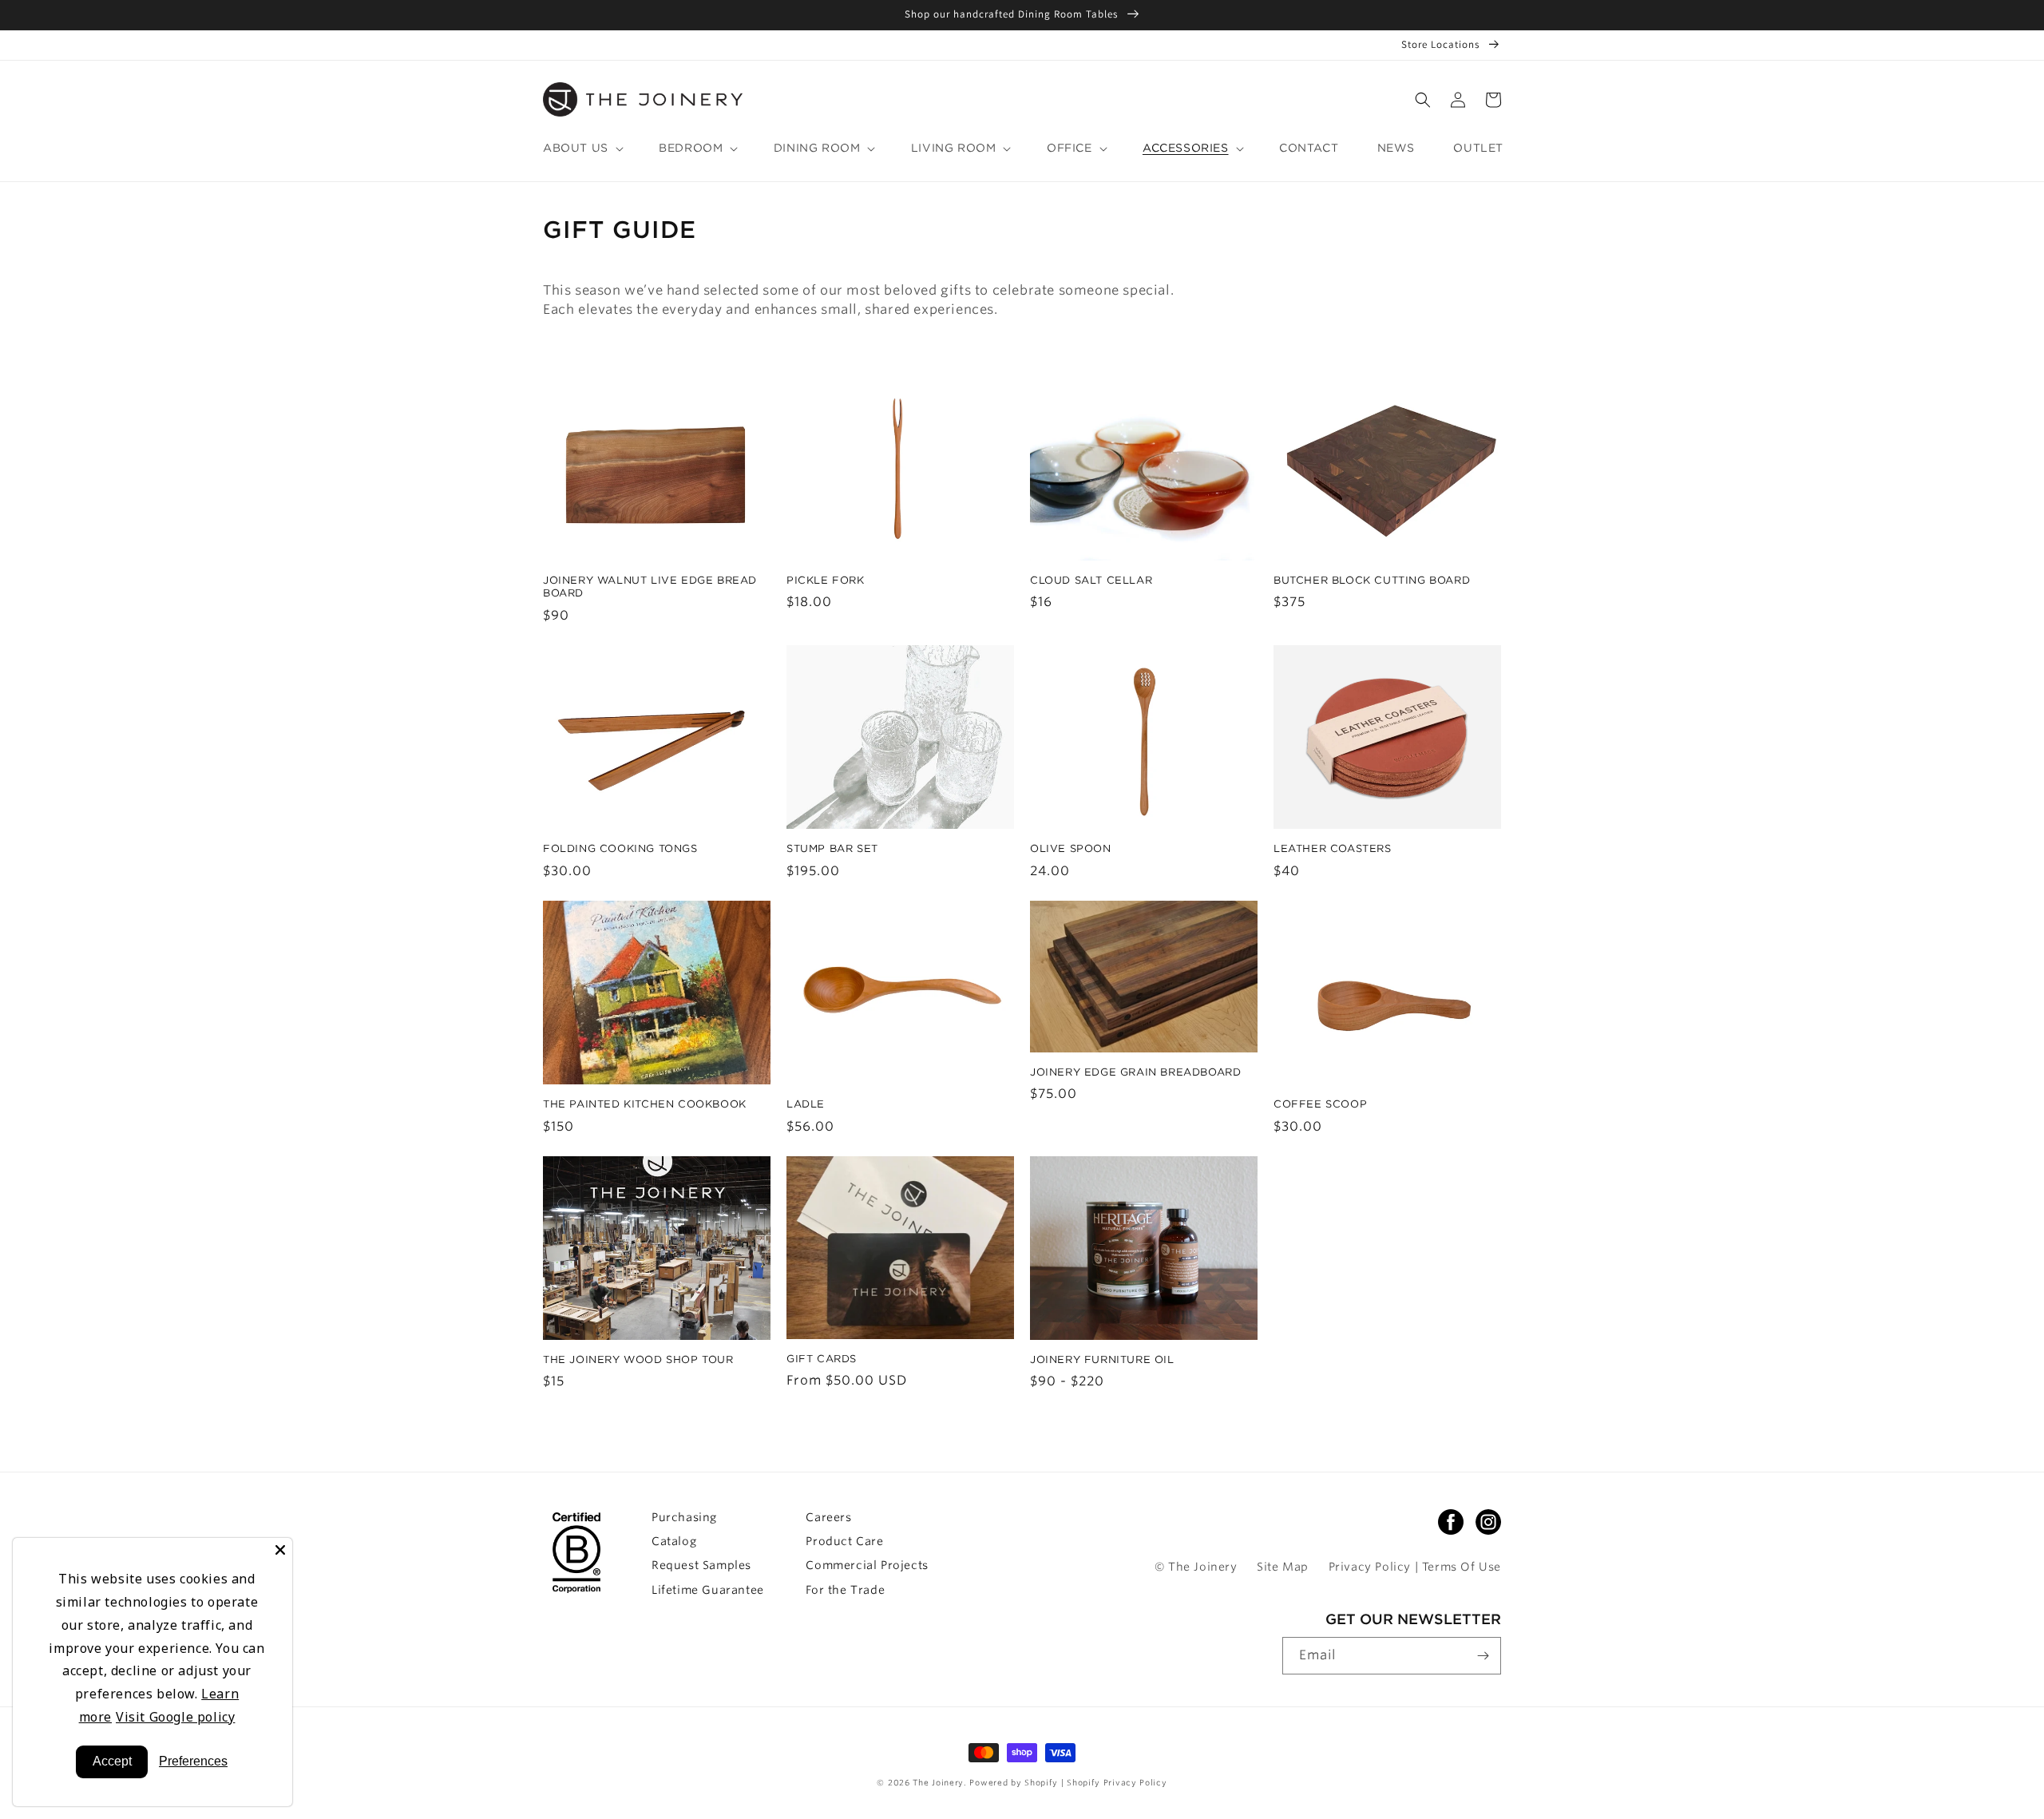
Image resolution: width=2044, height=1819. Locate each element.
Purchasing (684, 1517)
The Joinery (938, 1782)
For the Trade (845, 1590)
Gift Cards (822, 1359)
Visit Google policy (175, 1717)
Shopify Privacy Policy (1117, 1782)
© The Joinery (1196, 1567)
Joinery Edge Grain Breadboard (1135, 1072)
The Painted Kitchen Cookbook (645, 1104)
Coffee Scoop (1320, 1104)
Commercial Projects (867, 1565)
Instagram (1488, 1522)
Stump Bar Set (832, 848)
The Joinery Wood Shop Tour (638, 1359)
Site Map (1283, 1567)
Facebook (1451, 1522)
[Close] (280, 1550)
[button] (1423, 100)
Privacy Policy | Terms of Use (1415, 1567)
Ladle (806, 1104)
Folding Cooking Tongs (620, 848)
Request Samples (701, 1565)
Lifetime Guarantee (708, 1590)
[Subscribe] (1483, 1656)
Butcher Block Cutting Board (1372, 580)
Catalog (674, 1541)
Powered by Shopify (1015, 1782)
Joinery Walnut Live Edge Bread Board (650, 587)
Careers (828, 1517)
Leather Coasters (1333, 848)
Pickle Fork (826, 580)
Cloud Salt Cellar (1091, 580)
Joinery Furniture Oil (1102, 1359)
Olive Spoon (1071, 848)
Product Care (844, 1541)
